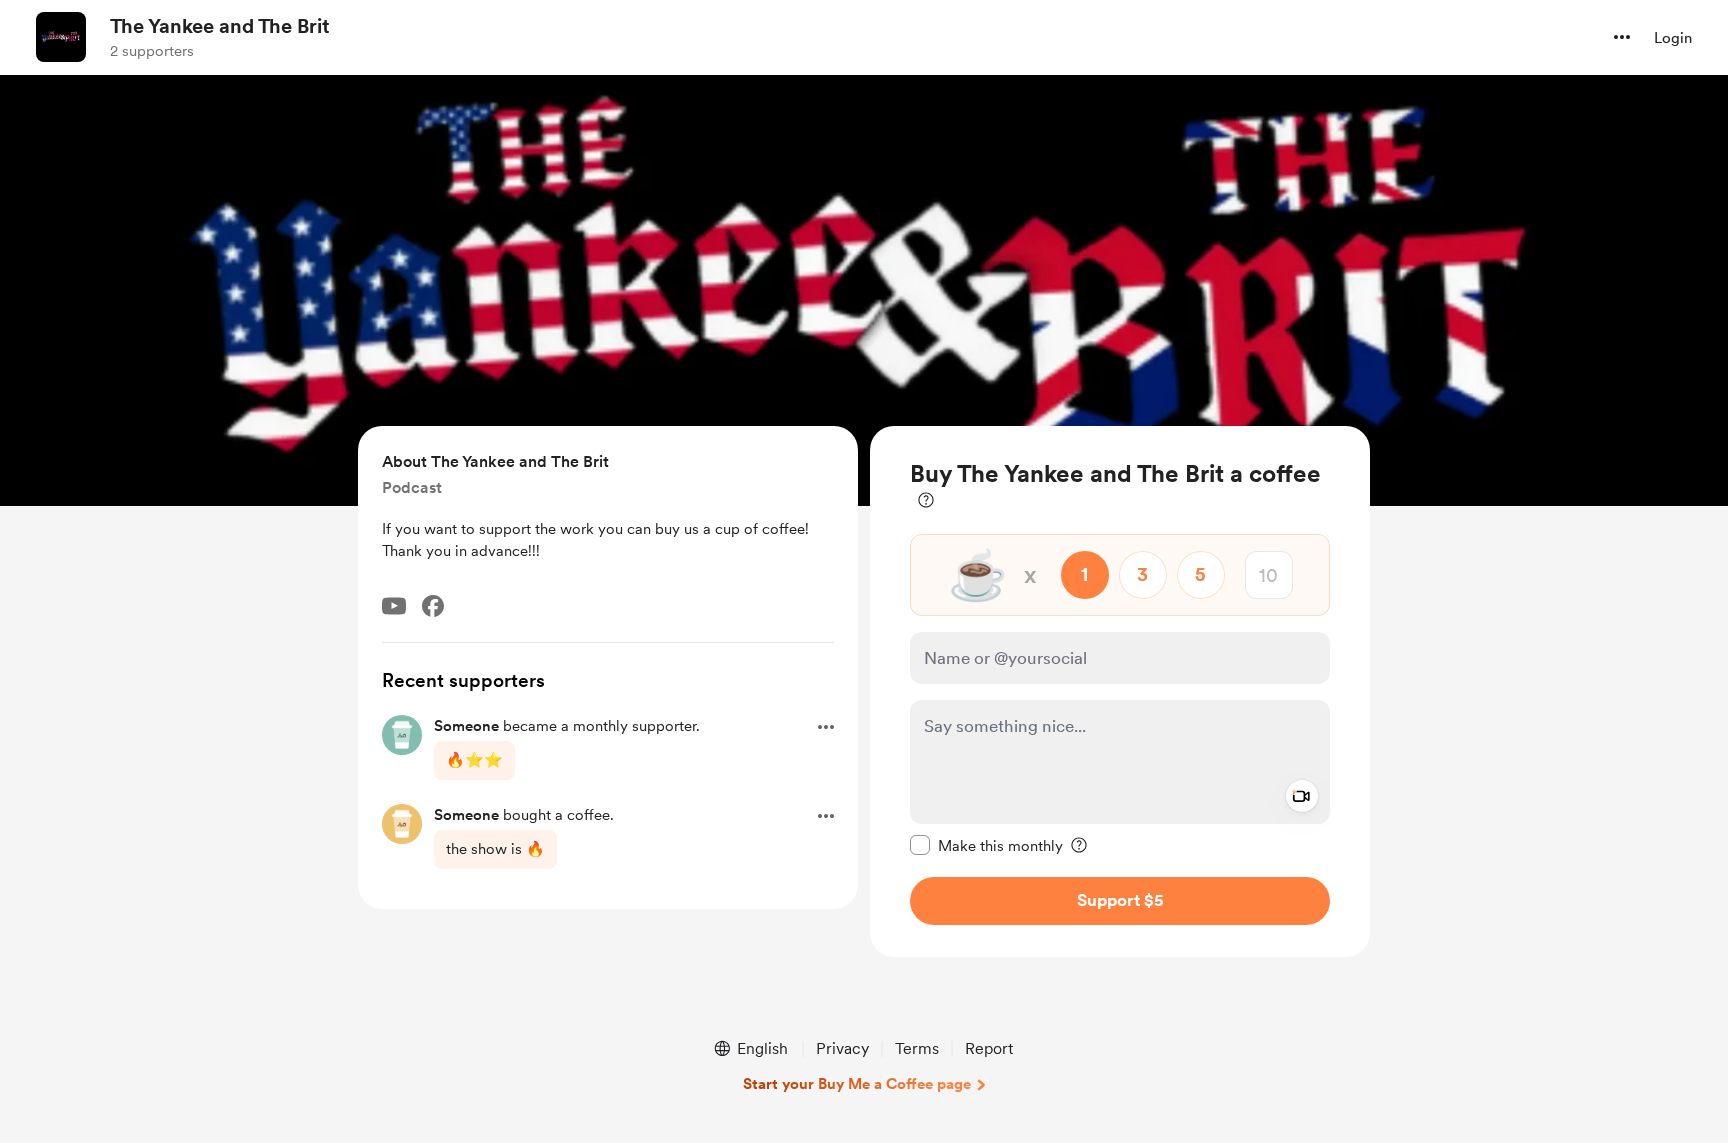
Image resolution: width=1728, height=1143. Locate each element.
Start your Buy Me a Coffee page (857, 1084)
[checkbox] (986, 845)
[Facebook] (433, 606)
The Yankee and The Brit (220, 26)
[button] (1622, 37)
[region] (1120, 691)
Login (1673, 38)
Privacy (842, 1048)
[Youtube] (394, 606)
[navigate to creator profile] (61, 37)
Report (989, 1048)
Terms (917, 1048)
